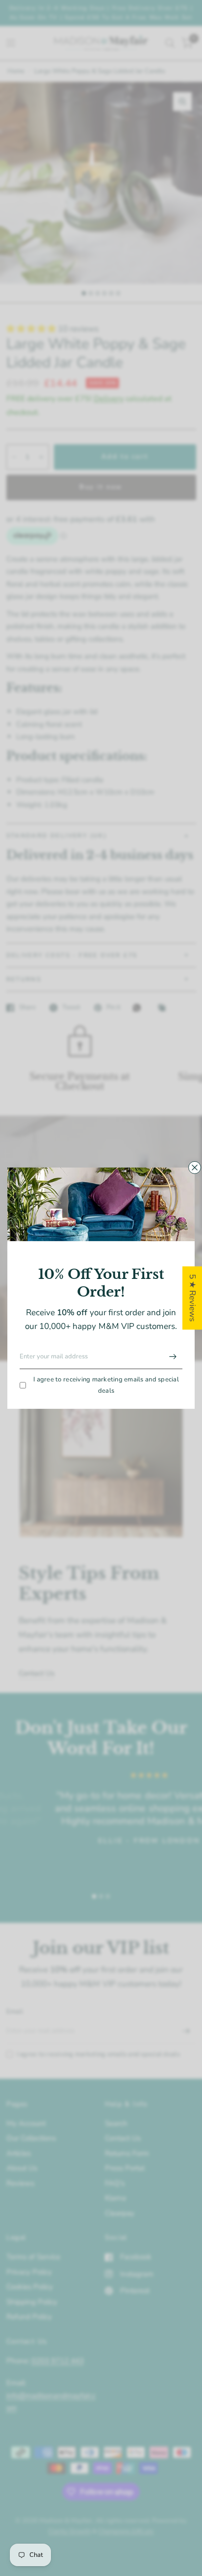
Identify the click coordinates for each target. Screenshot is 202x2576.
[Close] (195, 1167)
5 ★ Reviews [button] (192, 1298)
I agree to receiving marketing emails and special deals (106, 1385)
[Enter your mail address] (173, 1356)
